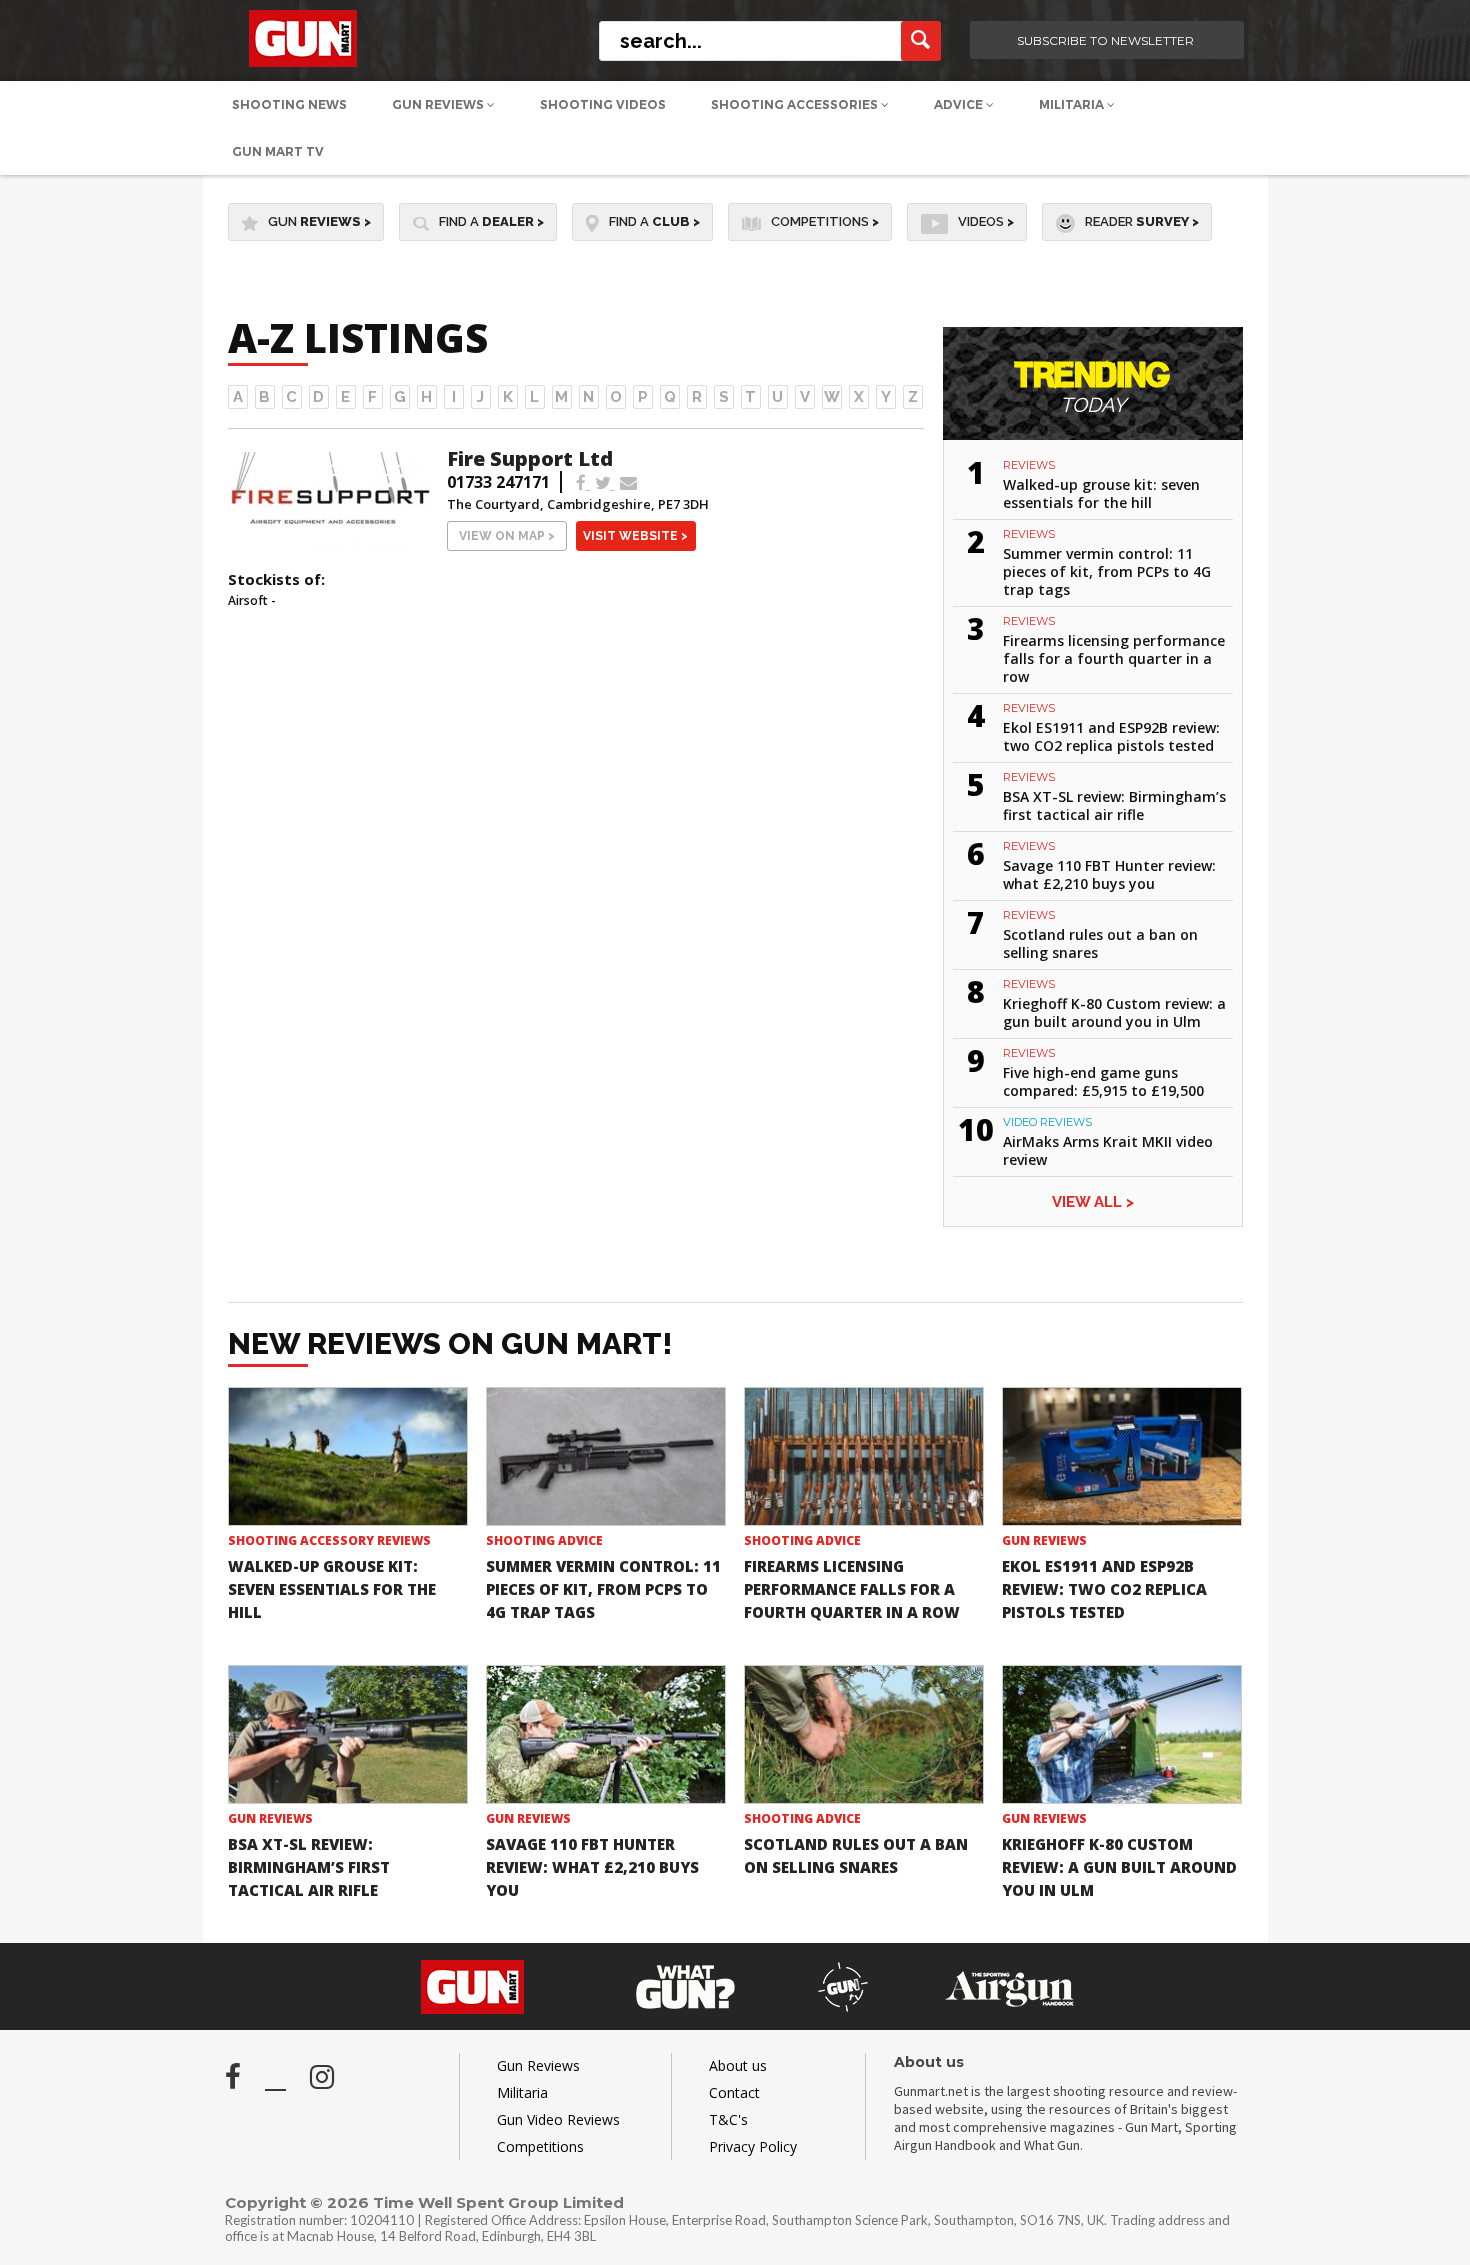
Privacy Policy (753, 2146)
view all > (1093, 1202)
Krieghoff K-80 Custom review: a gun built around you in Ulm (1114, 1012)
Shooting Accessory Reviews (329, 1540)
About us (738, 2065)
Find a (491, 221)
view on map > (507, 536)
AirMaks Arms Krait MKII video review (1108, 1150)
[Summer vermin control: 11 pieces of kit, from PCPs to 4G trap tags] (606, 1456)
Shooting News (289, 104)
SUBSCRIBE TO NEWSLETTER (1105, 40)
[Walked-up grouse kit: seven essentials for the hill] (348, 1456)
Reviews (1029, 465)
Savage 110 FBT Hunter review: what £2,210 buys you (1109, 874)
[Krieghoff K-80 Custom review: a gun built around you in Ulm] (1122, 1734)
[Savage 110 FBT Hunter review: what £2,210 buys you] (606, 1734)
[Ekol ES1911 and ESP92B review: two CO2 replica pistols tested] (1122, 1456)
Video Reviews (1047, 1122)
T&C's (728, 2119)
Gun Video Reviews (558, 2119)
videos (986, 221)
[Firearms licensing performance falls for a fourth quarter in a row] (864, 1456)
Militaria (1073, 104)
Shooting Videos (603, 104)
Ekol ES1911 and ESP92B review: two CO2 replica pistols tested (1111, 736)
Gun (319, 221)
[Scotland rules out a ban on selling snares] (864, 1734)
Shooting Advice (544, 1540)
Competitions (825, 221)
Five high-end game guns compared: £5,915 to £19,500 (1103, 1081)
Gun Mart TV (278, 151)
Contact (734, 2092)
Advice (960, 104)
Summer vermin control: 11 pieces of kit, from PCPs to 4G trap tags (1107, 571)
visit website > (635, 536)
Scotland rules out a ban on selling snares (1100, 943)
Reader (1142, 221)
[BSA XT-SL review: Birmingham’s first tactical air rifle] (348, 1734)
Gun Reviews (439, 104)
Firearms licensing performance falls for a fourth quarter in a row (1114, 658)
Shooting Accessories (796, 104)
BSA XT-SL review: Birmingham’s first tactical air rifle (1114, 805)
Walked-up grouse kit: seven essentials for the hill (1101, 493)
